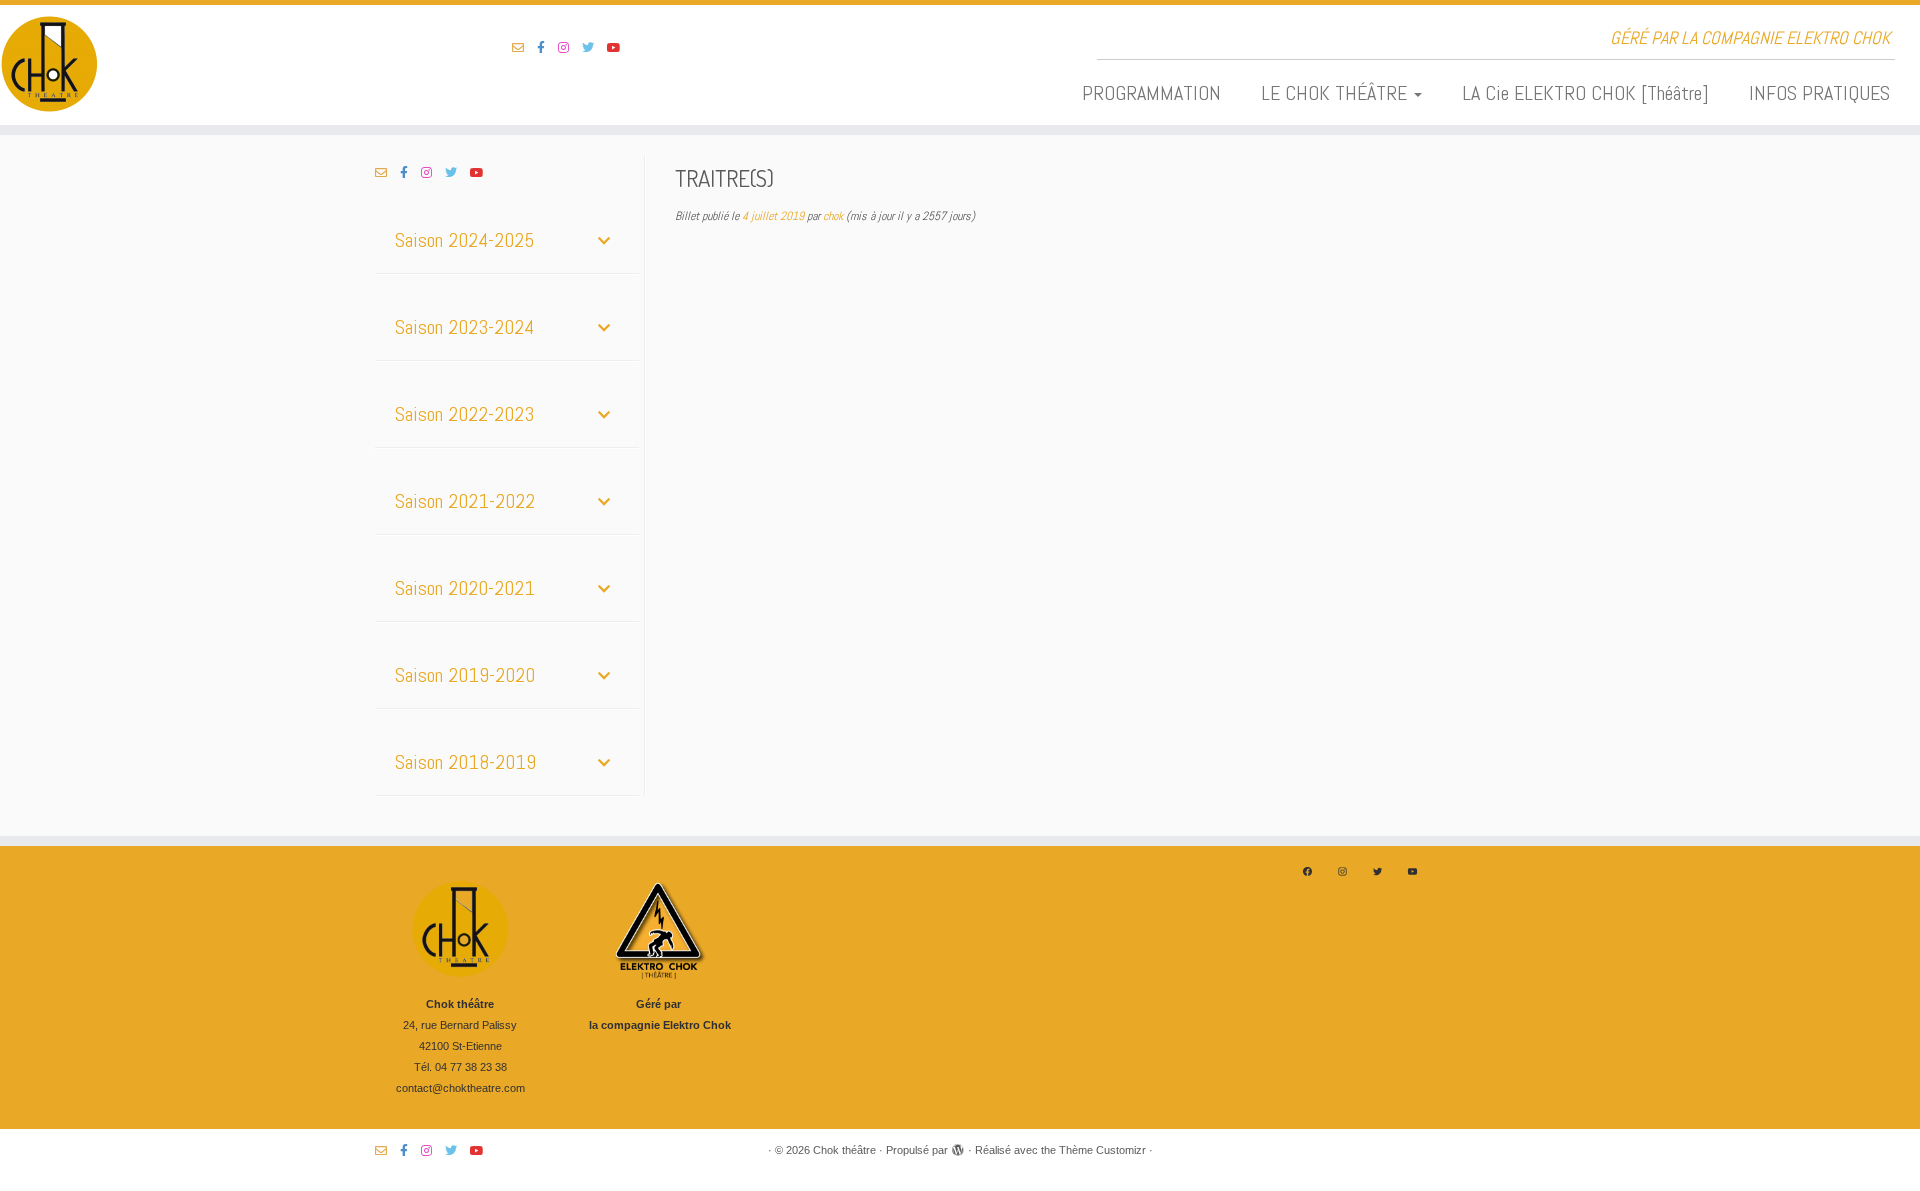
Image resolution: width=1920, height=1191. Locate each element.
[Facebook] (1307, 871)
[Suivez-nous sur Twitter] (594, 48)
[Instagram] (1342, 871)
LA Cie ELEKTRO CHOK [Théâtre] (1585, 93)
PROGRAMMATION (1151, 93)
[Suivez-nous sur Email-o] (524, 48)
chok (833, 216)
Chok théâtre (844, 1150)
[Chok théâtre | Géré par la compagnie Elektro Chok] (221, 65)
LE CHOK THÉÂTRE (1336, 93)
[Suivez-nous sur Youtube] (620, 48)
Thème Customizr (1102, 1150)
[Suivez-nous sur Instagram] (570, 48)
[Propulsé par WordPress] (958, 1147)
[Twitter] (1377, 871)
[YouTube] (1412, 871)
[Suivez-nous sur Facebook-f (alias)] (547, 48)
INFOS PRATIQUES (1819, 93)
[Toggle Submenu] (604, 240)
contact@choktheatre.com (460, 1088)
